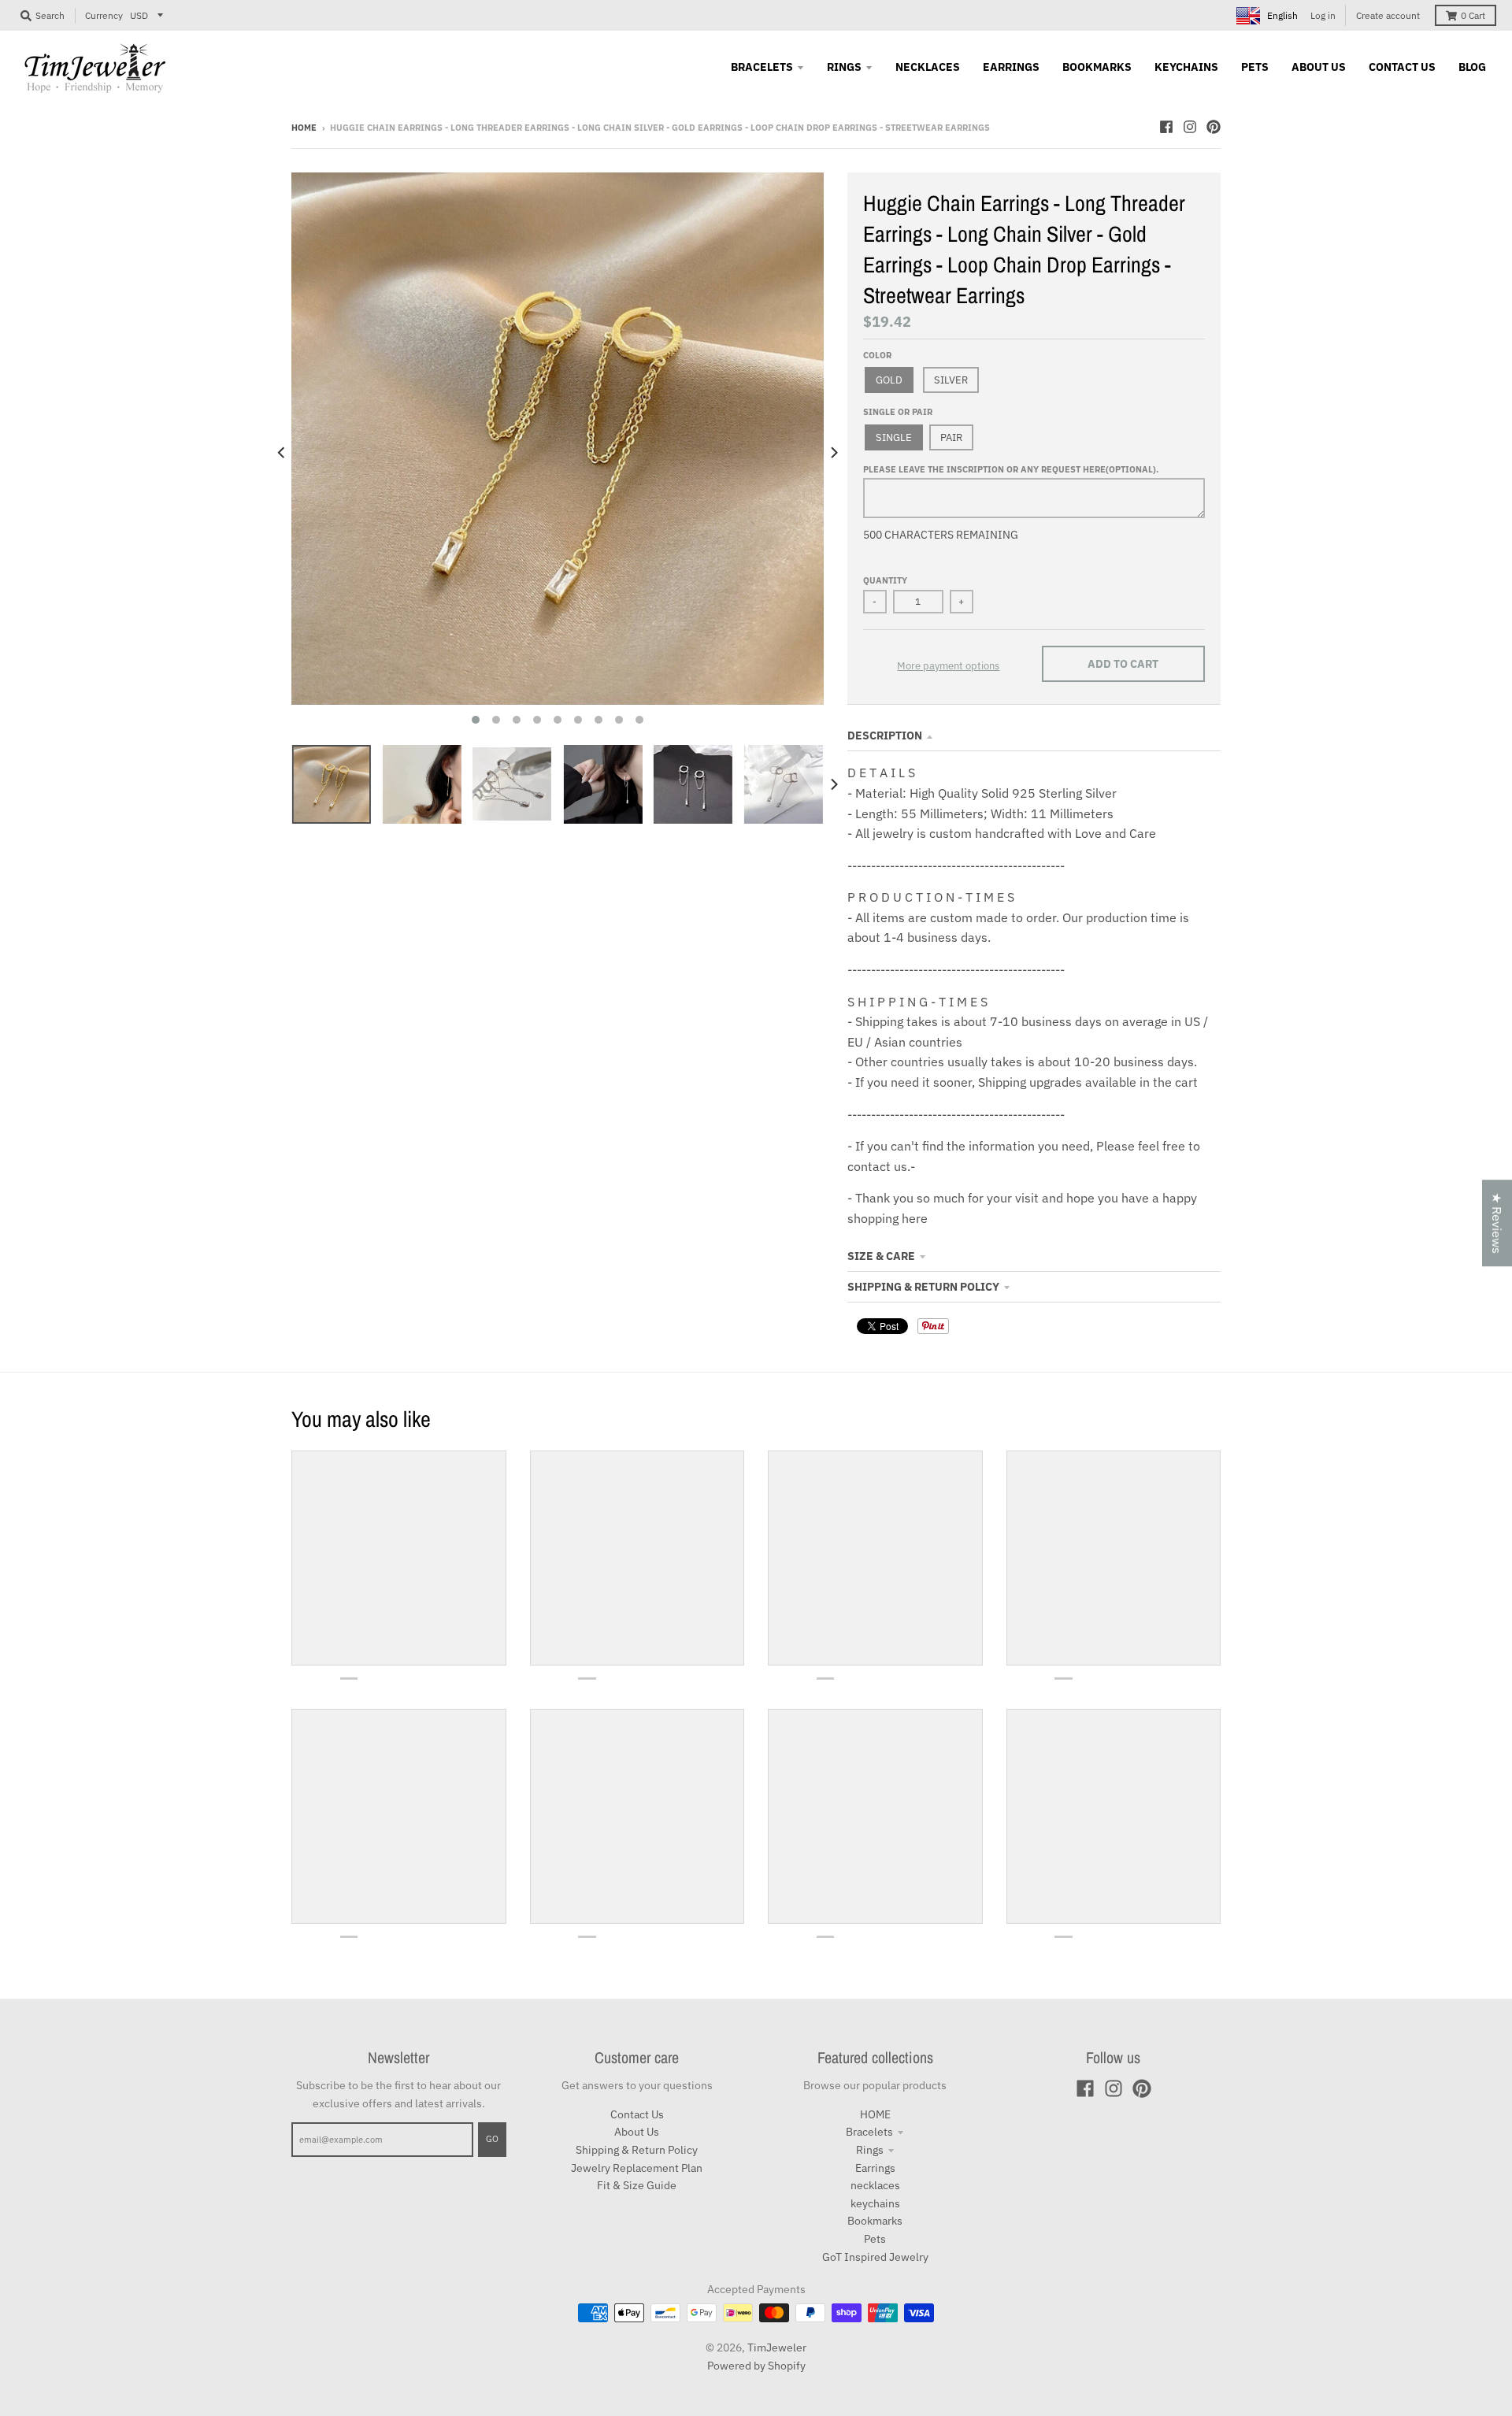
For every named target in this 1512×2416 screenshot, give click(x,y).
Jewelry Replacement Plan (637, 2168)
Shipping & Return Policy (923, 1287)
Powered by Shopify (756, 2366)
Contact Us (637, 2114)
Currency (104, 15)
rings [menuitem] (844, 67)
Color (877, 355)
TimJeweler (777, 2347)
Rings (870, 2150)
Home (304, 128)
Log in (1323, 15)
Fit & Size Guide (637, 2185)
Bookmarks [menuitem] (1097, 67)
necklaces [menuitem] (928, 67)
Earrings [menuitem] (1011, 67)
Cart (1473, 15)
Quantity (885, 580)
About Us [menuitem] (1319, 67)
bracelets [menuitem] (762, 67)
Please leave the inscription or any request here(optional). (1011, 469)
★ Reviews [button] (1497, 1223)
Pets (875, 2239)
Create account (1388, 15)
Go (492, 2139)
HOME (875, 2114)
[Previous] (282, 453)
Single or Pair (898, 412)
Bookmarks (875, 2221)
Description (885, 736)
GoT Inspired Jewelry (875, 2257)
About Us (637, 2132)
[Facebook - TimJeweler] (1166, 127)
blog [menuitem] (1472, 67)
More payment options (948, 666)
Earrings (875, 2168)
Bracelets (869, 2132)
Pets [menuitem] (1255, 67)
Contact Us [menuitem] (1402, 67)
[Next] (833, 453)
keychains (875, 2203)
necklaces (875, 2185)
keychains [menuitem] (1186, 67)
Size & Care (881, 1256)
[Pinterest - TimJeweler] (1214, 127)
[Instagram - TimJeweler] (1190, 127)
